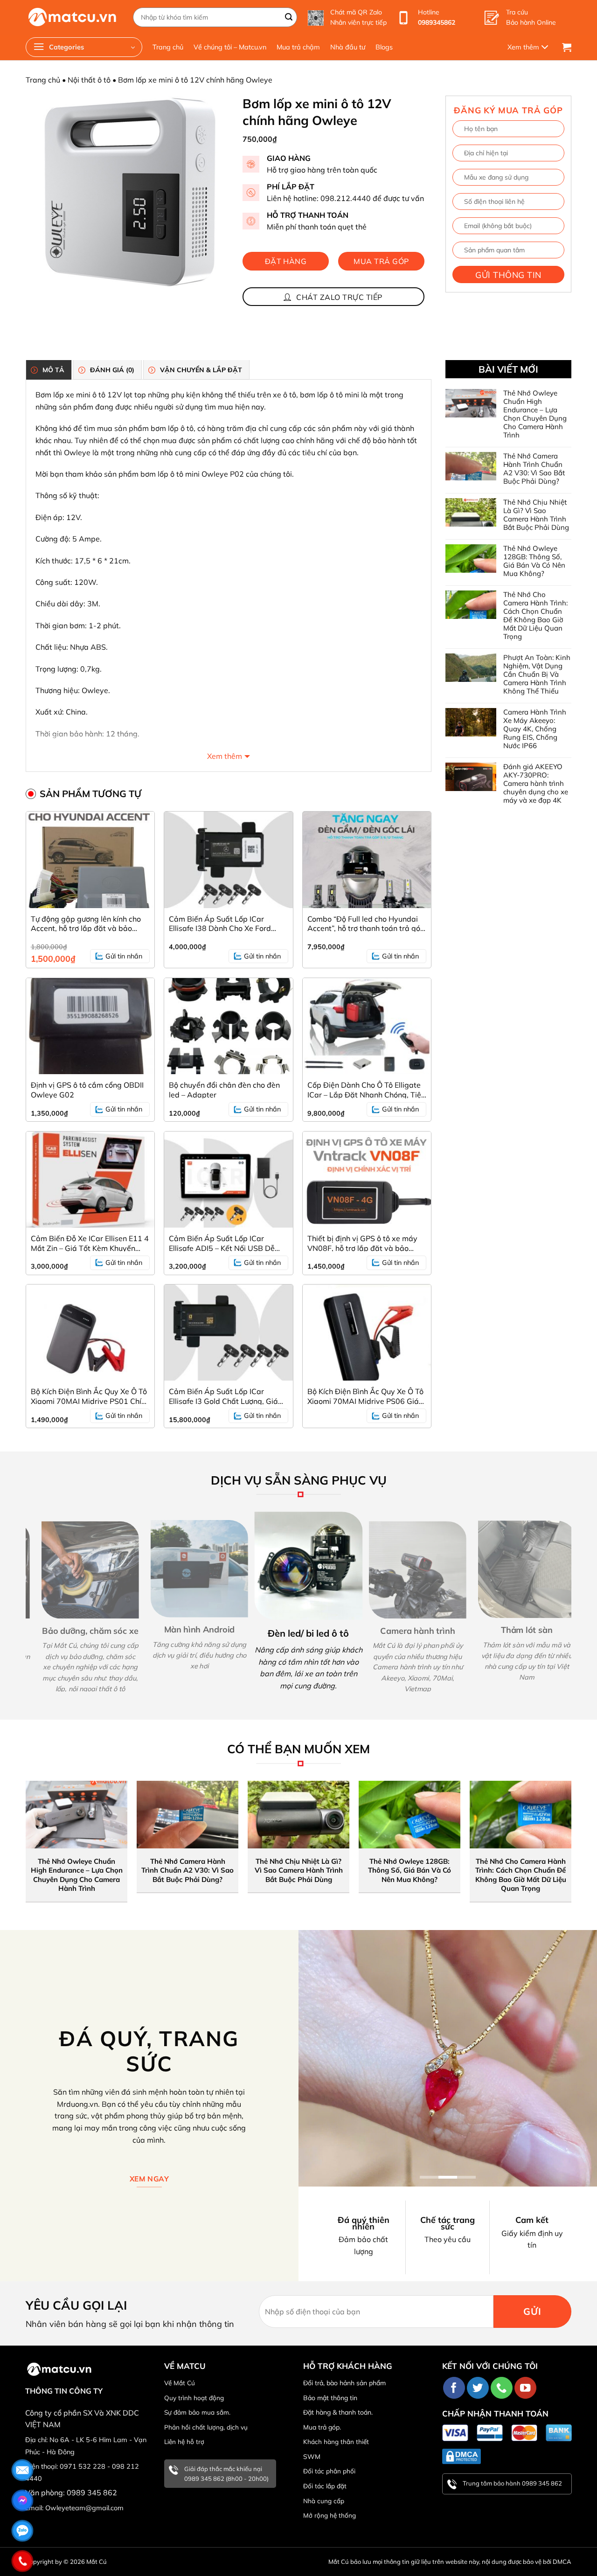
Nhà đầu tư (348, 47)
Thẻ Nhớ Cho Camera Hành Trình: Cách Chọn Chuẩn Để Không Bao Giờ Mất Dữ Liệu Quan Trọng (535, 616)
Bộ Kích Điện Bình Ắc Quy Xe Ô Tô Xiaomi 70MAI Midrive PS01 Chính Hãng (90, 1396)
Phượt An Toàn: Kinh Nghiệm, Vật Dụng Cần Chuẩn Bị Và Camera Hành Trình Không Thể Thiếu (537, 674)
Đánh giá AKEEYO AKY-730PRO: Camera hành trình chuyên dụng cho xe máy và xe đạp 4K (536, 784)
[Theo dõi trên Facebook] (454, 2388)
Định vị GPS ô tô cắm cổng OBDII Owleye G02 (87, 1090)
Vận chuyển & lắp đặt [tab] (201, 370)
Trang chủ (168, 47)
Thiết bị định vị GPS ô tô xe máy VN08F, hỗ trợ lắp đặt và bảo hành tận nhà (362, 1243)
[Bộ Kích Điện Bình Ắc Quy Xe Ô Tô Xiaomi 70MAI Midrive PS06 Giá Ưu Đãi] (367, 1333)
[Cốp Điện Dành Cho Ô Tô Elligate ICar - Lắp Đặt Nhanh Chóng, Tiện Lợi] (367, 1026)
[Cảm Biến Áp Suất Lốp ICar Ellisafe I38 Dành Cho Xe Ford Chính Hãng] (228, 860)
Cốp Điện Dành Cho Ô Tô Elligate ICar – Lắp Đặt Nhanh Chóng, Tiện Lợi (366, 1090)
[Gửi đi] (289, 17)
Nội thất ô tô (89, 80)
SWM (312, 2457)
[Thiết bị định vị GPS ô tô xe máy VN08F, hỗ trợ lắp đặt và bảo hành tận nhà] (367, 1180)
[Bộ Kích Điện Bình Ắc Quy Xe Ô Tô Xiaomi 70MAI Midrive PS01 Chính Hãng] (90, 1333)
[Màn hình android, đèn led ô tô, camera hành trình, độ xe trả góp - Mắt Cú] (72, 17)
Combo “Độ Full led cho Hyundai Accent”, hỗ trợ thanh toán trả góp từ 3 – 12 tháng (366, 923)
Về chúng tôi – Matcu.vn (230, 47)
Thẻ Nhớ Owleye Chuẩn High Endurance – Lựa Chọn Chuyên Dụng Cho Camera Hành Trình (535, 414)
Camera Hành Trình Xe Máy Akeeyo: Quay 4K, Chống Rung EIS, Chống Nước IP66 (535, 729)
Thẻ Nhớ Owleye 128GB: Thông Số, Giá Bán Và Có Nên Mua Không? (534, 561)
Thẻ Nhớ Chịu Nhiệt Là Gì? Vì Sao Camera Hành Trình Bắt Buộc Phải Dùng (536, 515)
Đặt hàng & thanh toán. (338, 2412)
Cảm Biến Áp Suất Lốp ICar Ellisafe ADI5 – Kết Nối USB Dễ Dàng (222, 1243)
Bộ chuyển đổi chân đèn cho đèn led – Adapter (224, 1090)
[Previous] (21, 1601)
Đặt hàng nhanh (286, 264)
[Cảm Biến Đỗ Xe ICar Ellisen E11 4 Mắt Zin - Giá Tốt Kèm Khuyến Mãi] (90, 1180)
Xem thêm (225, 756)
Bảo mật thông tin (330, 2398)
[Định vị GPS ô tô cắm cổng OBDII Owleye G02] (90, 1026)
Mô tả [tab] (53, 370)
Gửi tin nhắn (124, 956)
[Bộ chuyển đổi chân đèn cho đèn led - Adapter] (228, 1026)
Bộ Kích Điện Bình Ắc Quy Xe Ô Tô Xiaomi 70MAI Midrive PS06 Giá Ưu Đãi (365, 1396)
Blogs (384, 47)
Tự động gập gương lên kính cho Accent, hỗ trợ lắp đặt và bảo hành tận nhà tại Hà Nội (86, 923)
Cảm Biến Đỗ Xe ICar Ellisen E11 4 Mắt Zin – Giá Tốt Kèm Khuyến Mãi (90, 1243)
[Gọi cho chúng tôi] (502, 2388)
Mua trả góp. (322, 2427)
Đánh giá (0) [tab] (112, 370)
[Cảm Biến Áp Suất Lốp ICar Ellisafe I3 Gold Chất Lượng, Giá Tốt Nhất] (228, 1333)
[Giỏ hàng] (567, 47)
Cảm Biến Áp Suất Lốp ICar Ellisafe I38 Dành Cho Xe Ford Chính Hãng (220, 923)
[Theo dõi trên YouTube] (525, 2388)
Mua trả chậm (298, 47)
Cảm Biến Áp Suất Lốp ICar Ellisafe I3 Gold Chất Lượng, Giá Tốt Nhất (223, 1396)
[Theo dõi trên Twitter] (478, 2388)
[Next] (576, 1601)
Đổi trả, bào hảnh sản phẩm (344, 2383)
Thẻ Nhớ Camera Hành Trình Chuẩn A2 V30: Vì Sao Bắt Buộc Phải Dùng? (534, 469)
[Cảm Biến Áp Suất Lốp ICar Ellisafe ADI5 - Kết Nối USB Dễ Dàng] (228, 1180)
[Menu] (530, 47)
